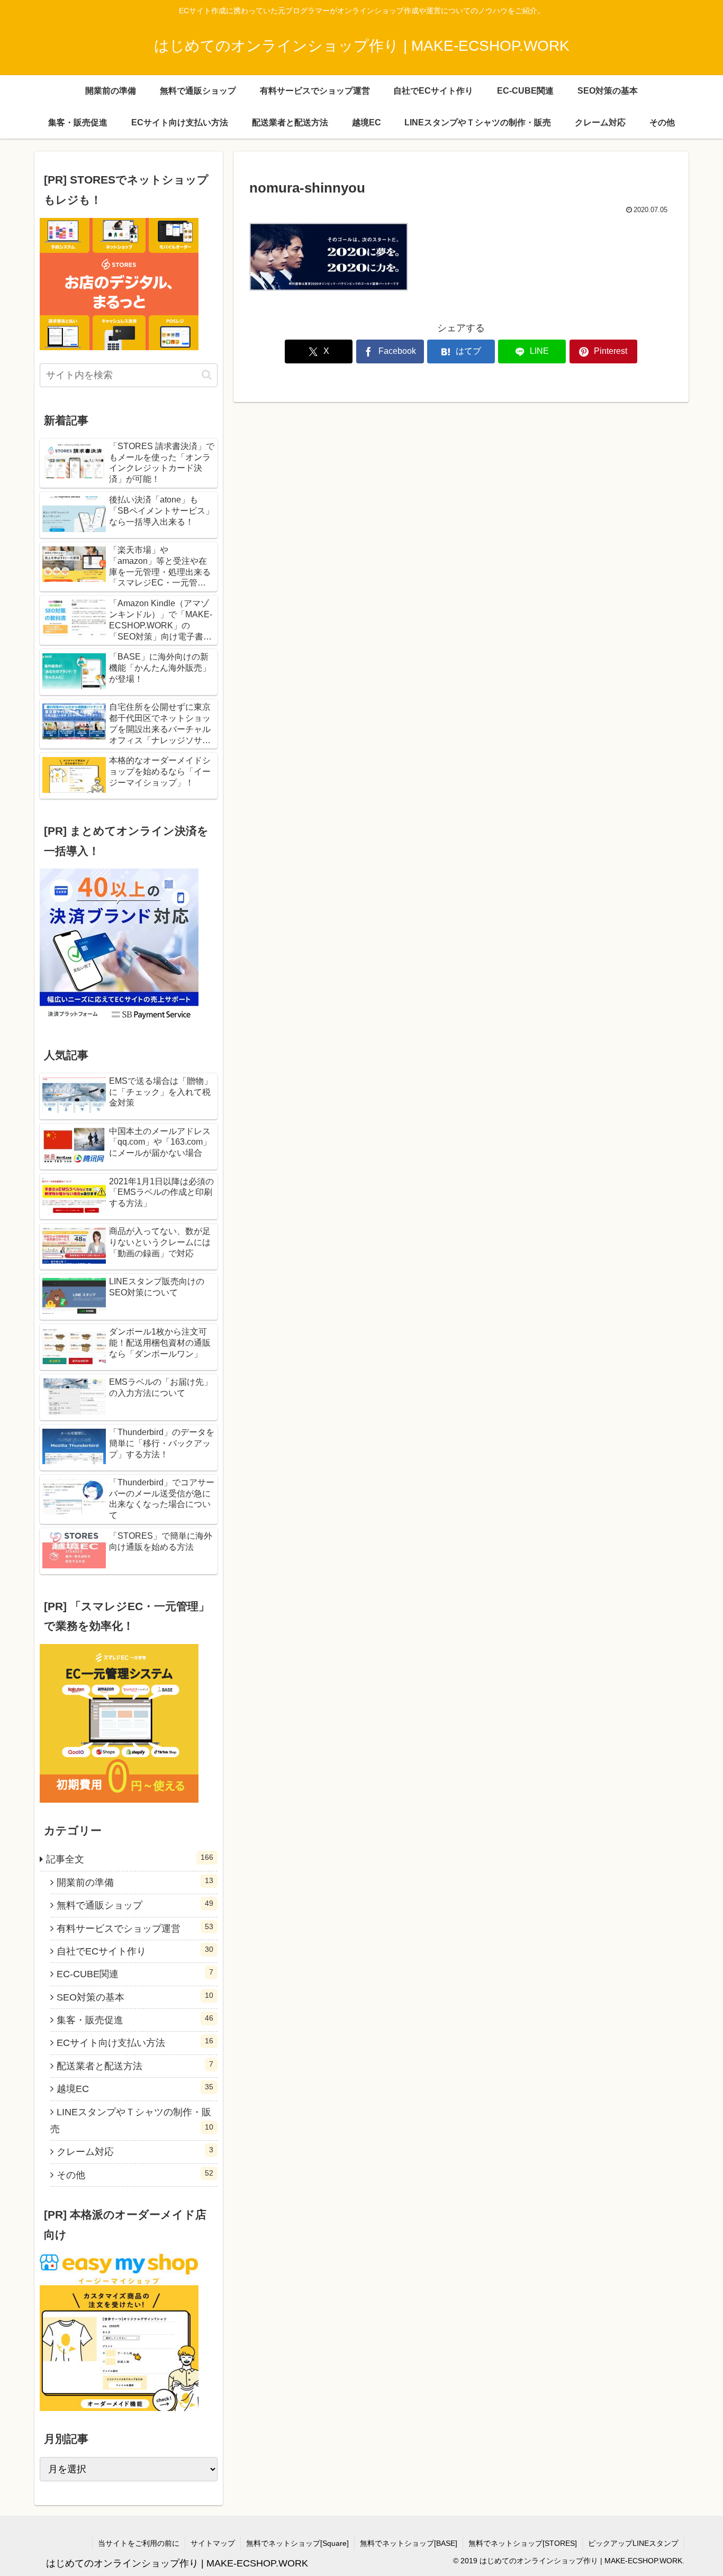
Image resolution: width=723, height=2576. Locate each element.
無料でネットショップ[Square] (297, 2543)
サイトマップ (213, 2543)
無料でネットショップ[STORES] (523, 2543)
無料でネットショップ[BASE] (409, 2543)
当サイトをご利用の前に (139, 2543)
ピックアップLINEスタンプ (633, 2543)
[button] (207, 375)
